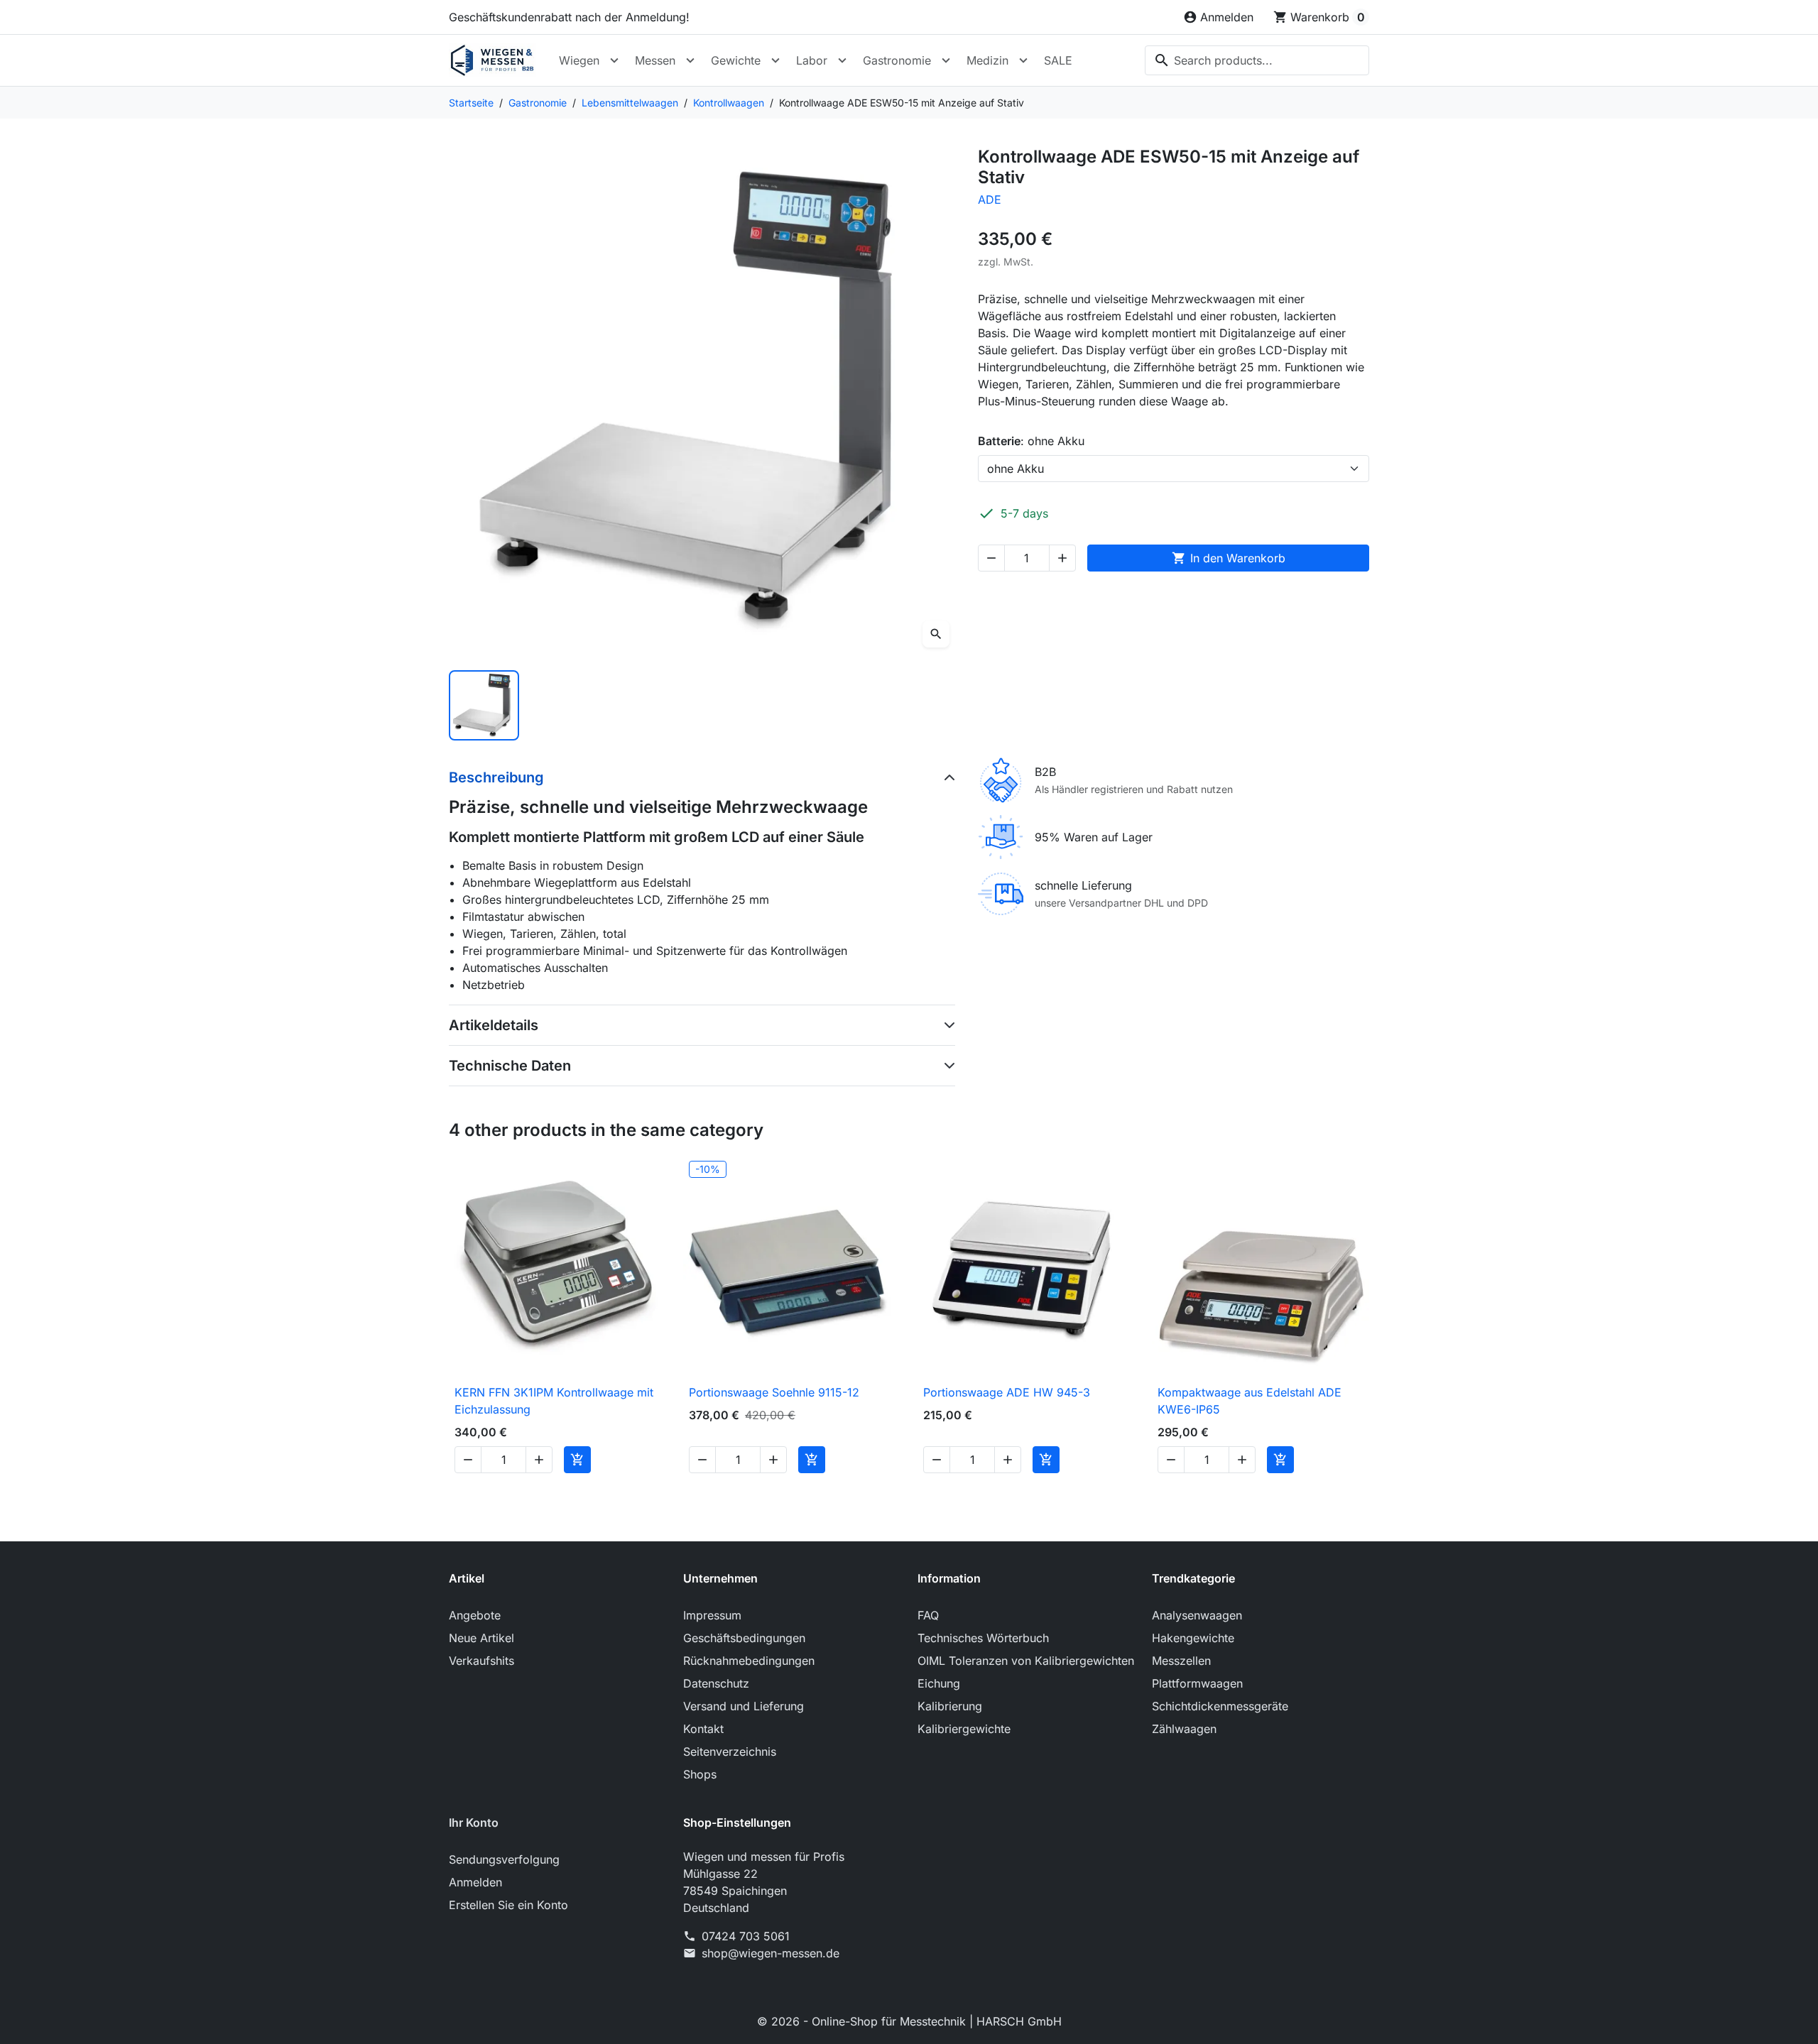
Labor (812, 60)
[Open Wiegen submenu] (614, 60)
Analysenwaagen (1197, 1615)
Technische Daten (510, 1066)
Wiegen (579, 60)
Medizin (987, 60)
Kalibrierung (950, 1706)
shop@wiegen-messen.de (771, 1953)
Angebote (475, 1615)
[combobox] (1257, 60)
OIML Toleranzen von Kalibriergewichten (1026, 1661)
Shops (700, 1774)
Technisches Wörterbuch (983, 1638)
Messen (655, 60)
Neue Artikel (481, 1638)
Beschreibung (496, 777)
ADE (990, 200)
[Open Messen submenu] (690, 60)
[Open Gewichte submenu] (775, 60)
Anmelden (475, 1882)
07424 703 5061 (746, 1936)
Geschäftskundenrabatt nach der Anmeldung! (569, 17)
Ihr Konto (474, 1822)
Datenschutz (716, 1683)
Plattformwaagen (1197, 1683)
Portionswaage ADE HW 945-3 (1007, 1392)
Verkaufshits (481, 1661)
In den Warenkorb (1229, 558)
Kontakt (703, 1729)
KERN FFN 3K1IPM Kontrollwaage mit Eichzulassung (554, 1401)
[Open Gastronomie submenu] (946, 60)
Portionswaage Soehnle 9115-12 (774, 1392)
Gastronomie (897, 60)
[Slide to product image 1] (484, 705)
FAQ (928, 1615)
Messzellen (1181, 1661)
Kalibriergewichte (964, 1729)
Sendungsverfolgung (504, 1859)
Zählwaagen (1184, 1729)
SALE (1058, 60)
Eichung (939, 1683)
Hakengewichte (1193, 1638)
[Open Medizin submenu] (1023, 60)
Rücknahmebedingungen (749, 1661)
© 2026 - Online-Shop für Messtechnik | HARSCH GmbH (909, 2021)
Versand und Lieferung (744, 1706)
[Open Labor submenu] (842, 60)
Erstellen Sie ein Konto (508, 1905)
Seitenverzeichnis (730, 1751)
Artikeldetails (494, 1025)
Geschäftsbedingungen (744, 1638)
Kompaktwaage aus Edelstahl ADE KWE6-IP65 (1250, 1401)
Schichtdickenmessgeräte (1220, 1706)
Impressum (712, 1615)
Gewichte (736, 60)
